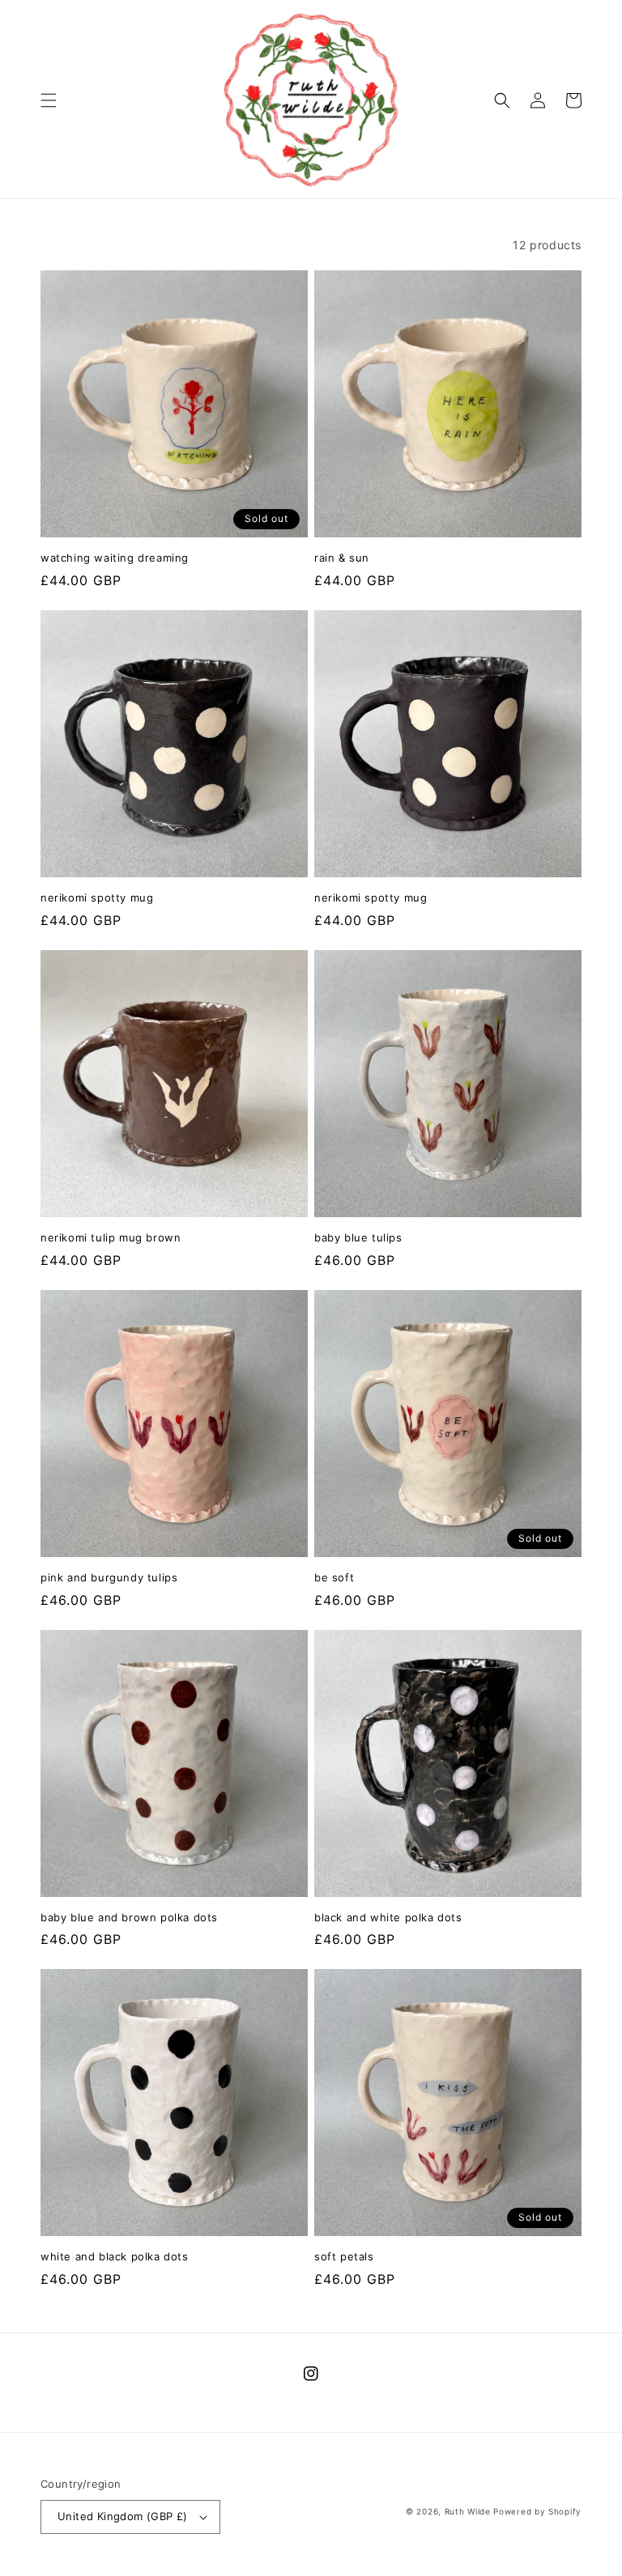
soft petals (344, 2256)
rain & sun (342, 558)
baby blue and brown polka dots (129, 1917)
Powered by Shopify (537, 2511)
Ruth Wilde (468, 2511)
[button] (49, 100)
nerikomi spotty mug (97, 898)
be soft (334, 1577)
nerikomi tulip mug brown (111, 1237)
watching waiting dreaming (115, 558)
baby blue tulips (358, 1237)
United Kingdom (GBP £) (123, 2516)
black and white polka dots (388, 1917)
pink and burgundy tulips (109, 1577)
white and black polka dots (115, 2256)
